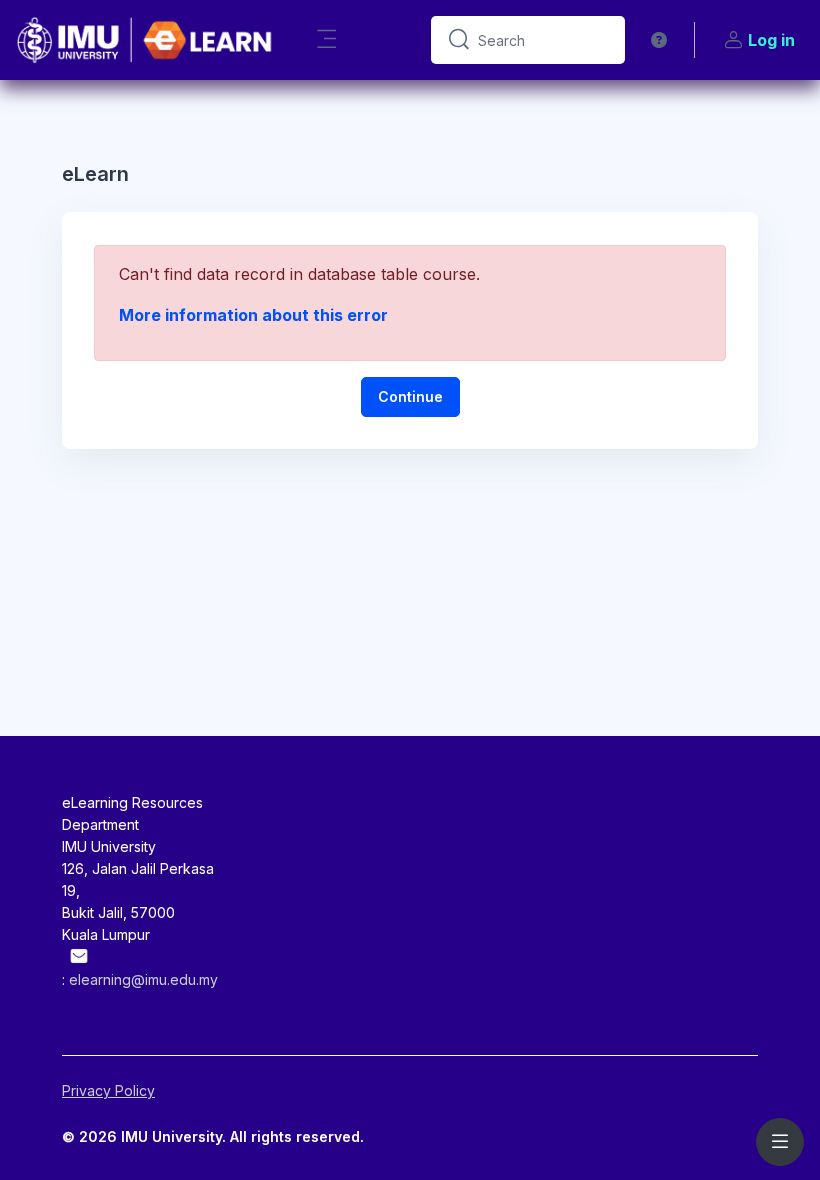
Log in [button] (771, 40)
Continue (410, 396)
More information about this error (253, 315)
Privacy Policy (108, 1090)
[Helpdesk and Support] (659, 40)
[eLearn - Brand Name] (145, 40)
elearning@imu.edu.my (143, 979)
